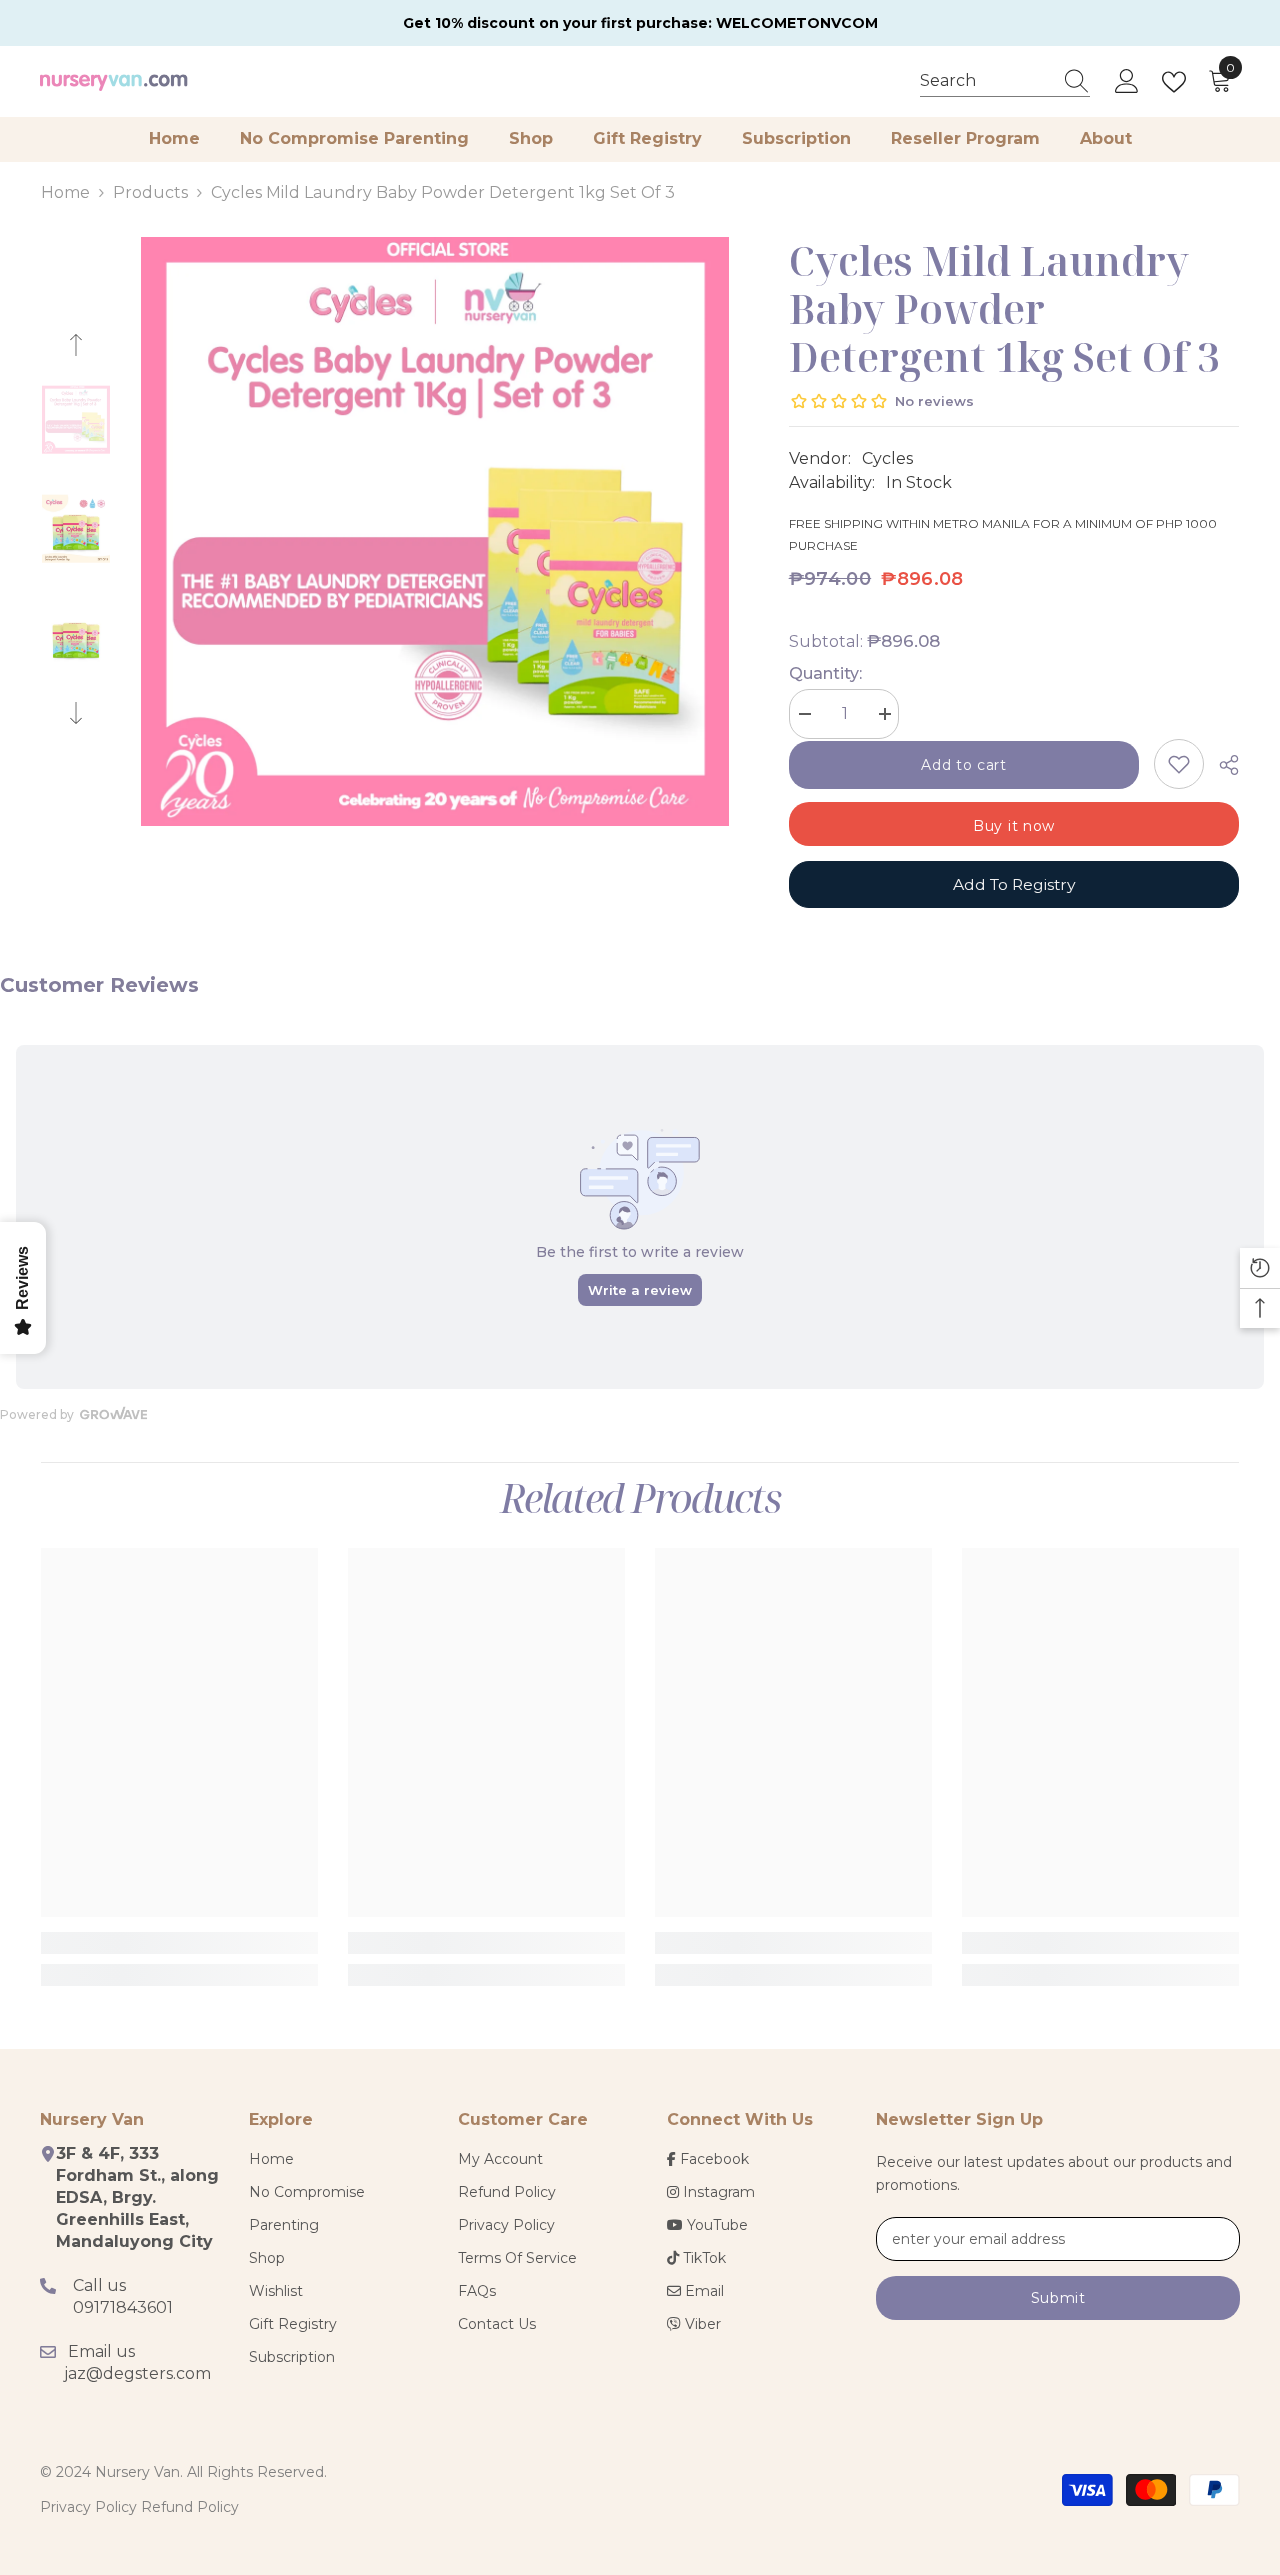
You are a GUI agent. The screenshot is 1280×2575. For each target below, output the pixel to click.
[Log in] (1127, 82)
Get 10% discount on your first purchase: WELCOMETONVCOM (640, 23)
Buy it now (1014, 826)
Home (65, 192)
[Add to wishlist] (1179, 764)
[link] (179, 1943)
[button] (76, 345)
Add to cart (964, 765)
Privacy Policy (88, 2507)
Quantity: (825, 673)
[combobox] (986, 81)
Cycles (887, 458)
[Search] (1005, 81)
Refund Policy (190, 2507)
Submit (1058, 2298)
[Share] (1221, 765)
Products (150, 192)
